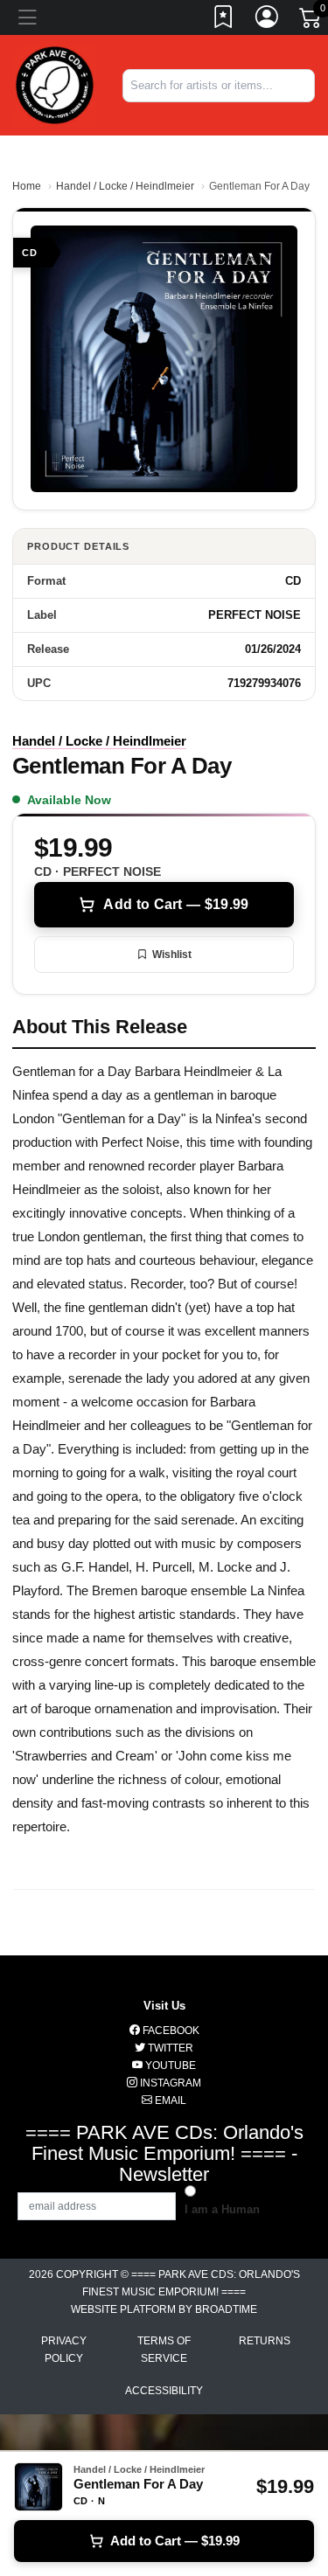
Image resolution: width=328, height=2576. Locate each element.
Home (27, 186)
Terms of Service (164, 2350)
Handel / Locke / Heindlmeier (125, 186)
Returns (265, 2341)
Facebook (170, 2031)
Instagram (169, 2083)
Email (169, 2100)
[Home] (55, 84)
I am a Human (222, 2209)
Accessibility (164, 2391)
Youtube (169, 2066)
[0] (311, 21)
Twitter (169, 2048)
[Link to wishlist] (224, 20)
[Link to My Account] (268, 20)
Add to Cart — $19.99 (176, 904)
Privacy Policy (64, 2350)
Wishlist (172, 955)
